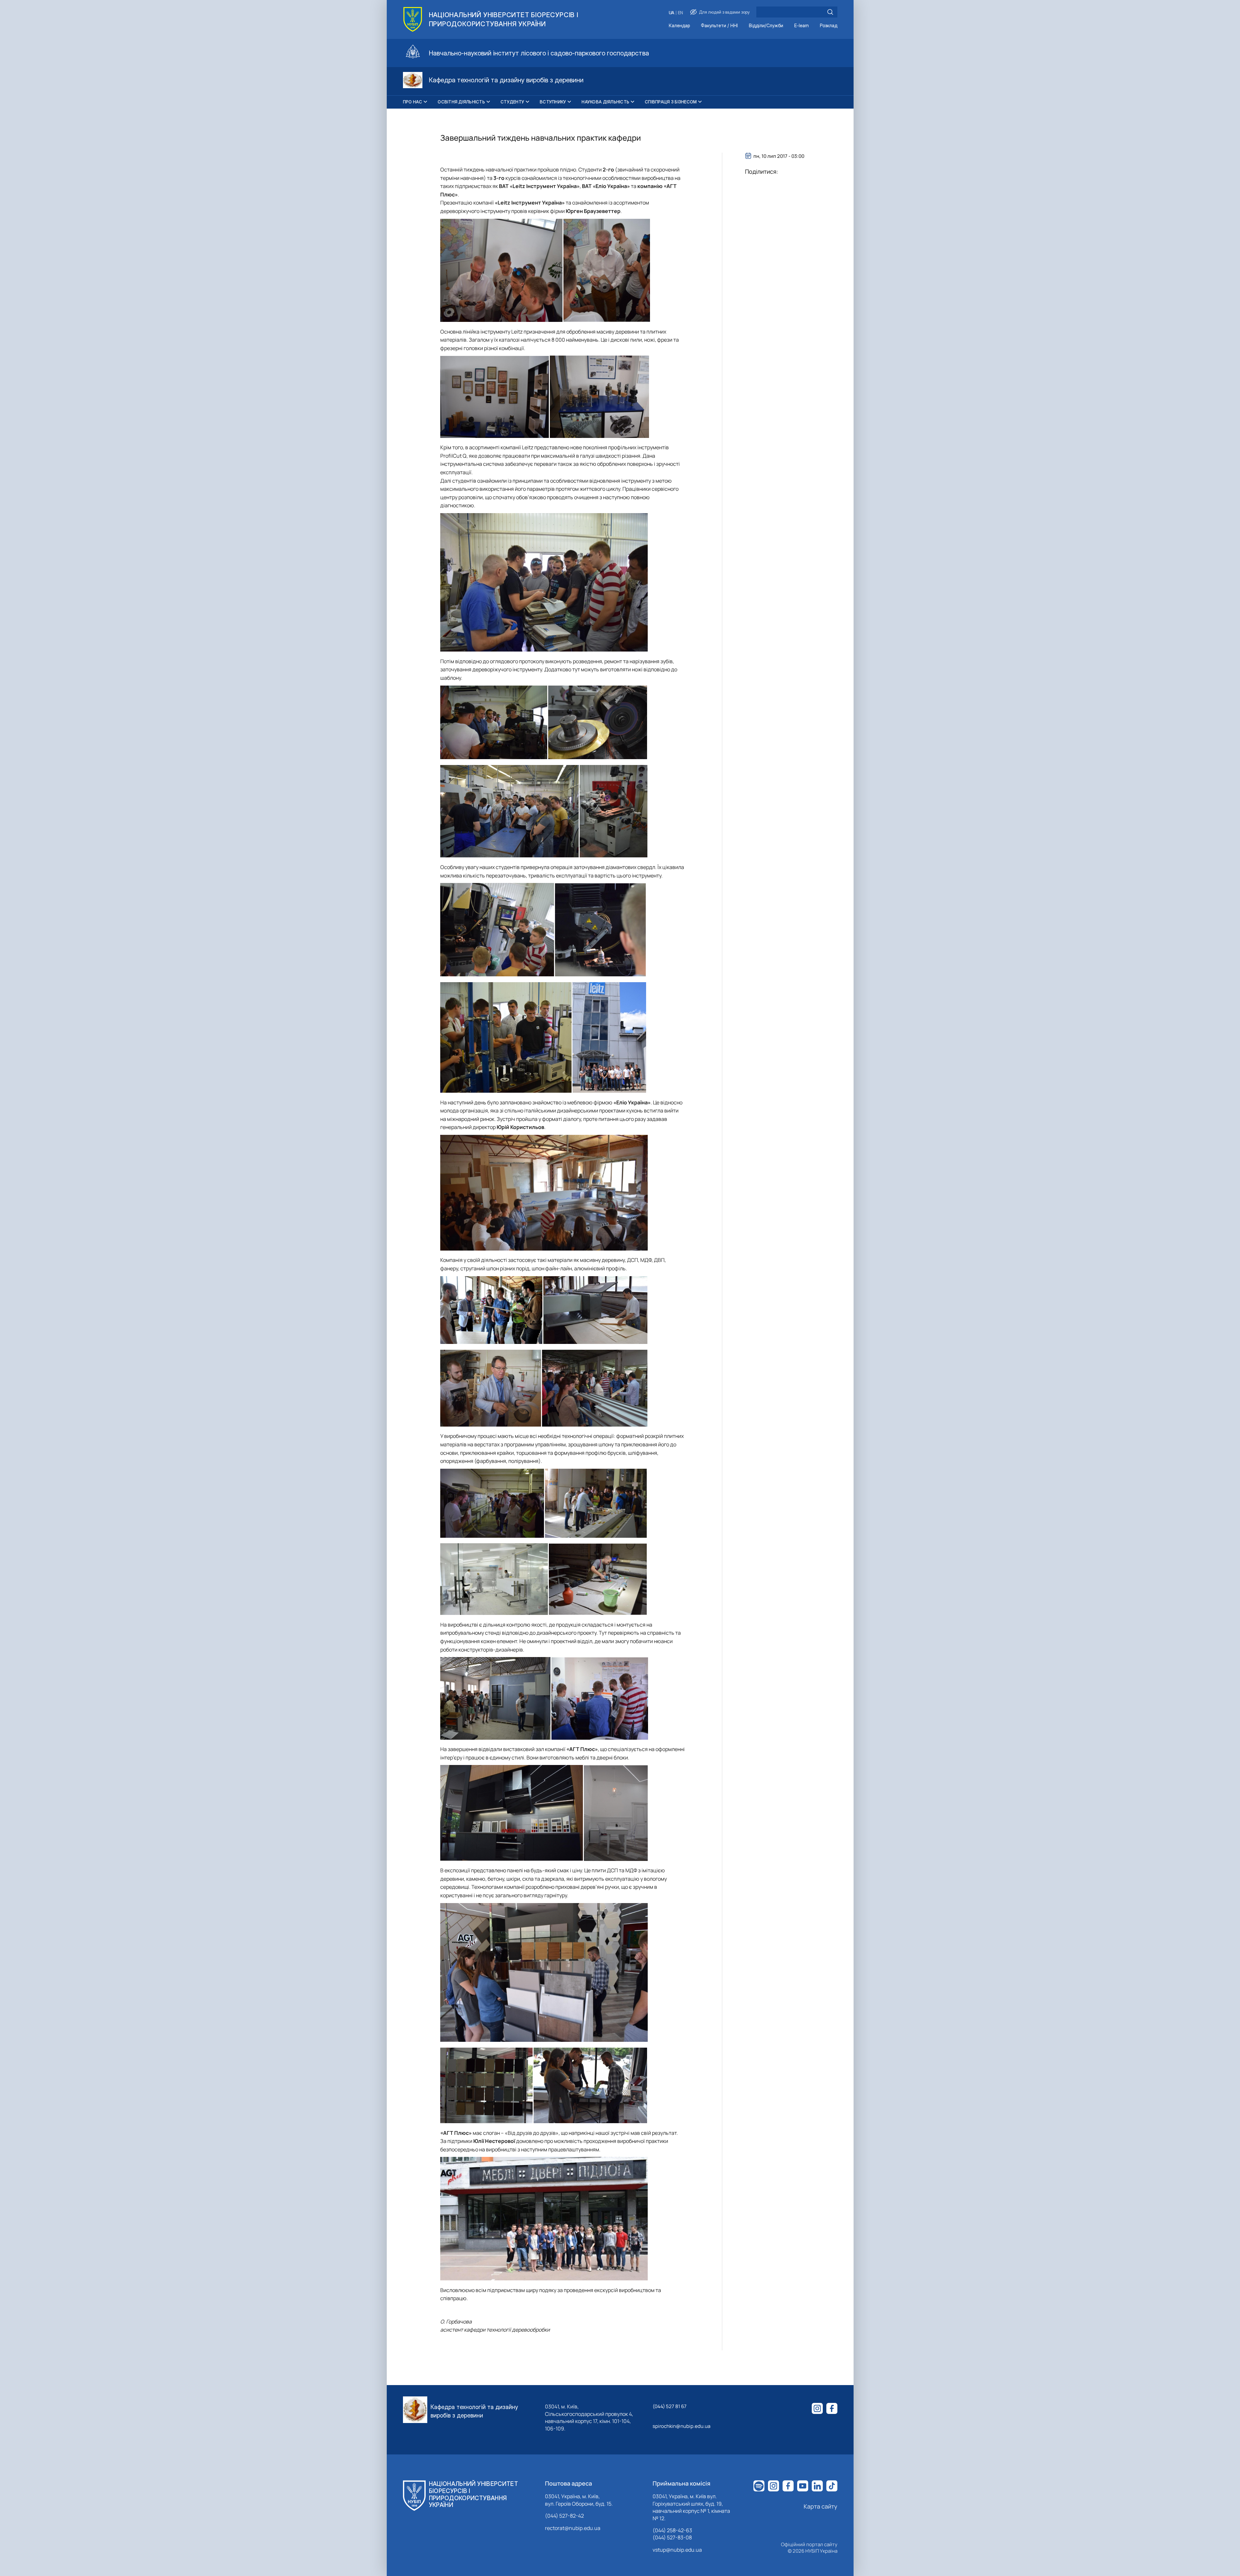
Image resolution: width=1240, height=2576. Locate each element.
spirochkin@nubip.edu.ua (681, 2426)
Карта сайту (821, 2506)
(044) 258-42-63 (672, 2530)
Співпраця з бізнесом (671, 102)
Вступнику (553, 102)
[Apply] (830, 12)
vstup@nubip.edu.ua (677, 2550)
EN (680, 13)
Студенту (512, 102)
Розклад (829, 26)
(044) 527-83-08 (672, 2537)
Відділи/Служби (766, 26)
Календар (679, 26)
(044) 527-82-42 (564, 2516)
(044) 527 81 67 (670, 2406)
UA (672, 13)
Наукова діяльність (605, 102)
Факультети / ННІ (719, 26)
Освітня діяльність (461, 102)
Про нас (413, 102)
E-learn (802, 26)
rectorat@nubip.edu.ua (573, 2528)
